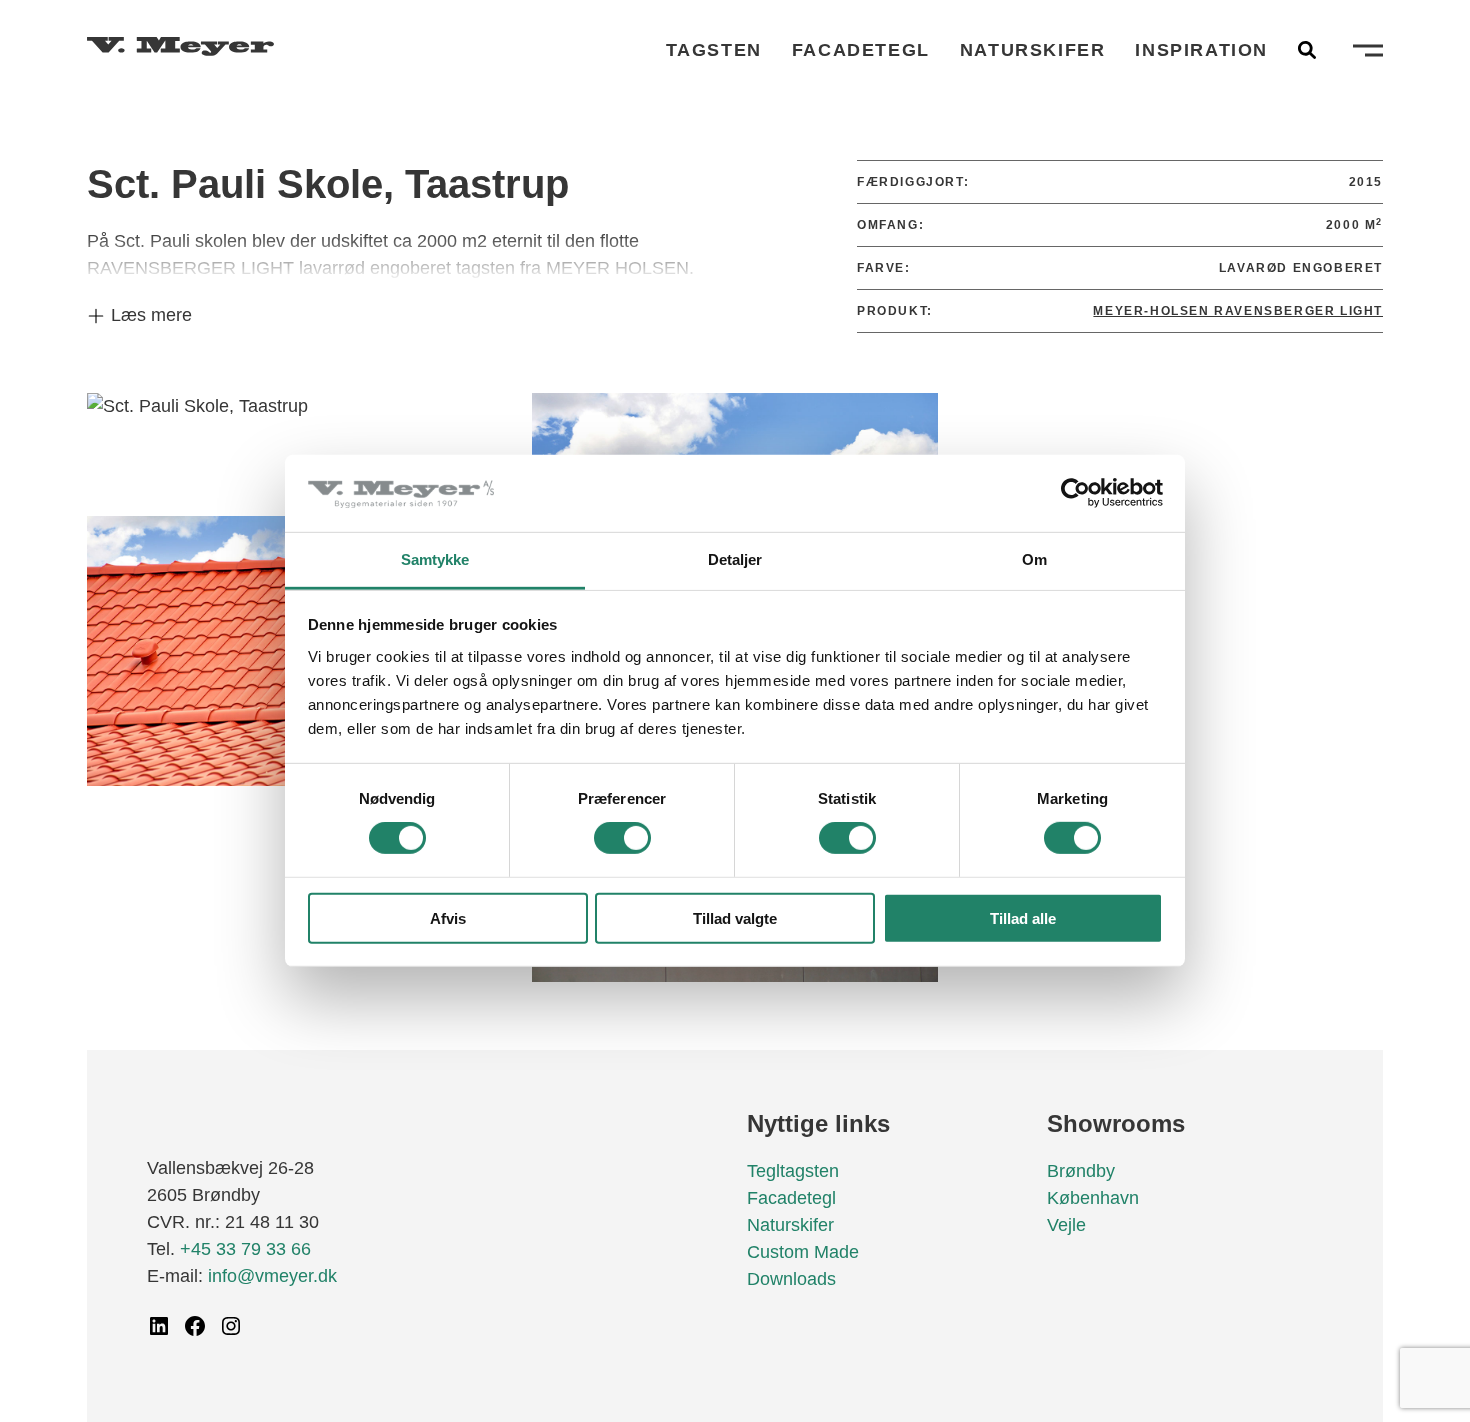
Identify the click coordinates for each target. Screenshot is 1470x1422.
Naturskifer (1033, 50)
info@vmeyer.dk (272, 1276)
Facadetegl (861, 50)
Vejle (1066, 1225)
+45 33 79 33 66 (245, 1249)
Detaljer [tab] (735, 559)
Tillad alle (1023, 917)
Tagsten (714, 50)
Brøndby (1081, 1171)
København (1093, 1198)
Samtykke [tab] (435, 559)
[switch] (622, 838)
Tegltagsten (793, 1171)
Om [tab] (1034, 559)
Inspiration (1201, 50)
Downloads (791, 1279)
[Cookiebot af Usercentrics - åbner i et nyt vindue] (1075, 493)
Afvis (448, 917)
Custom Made (803, 1252)
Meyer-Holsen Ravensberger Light (1238, 311)
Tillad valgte (735, 917)
